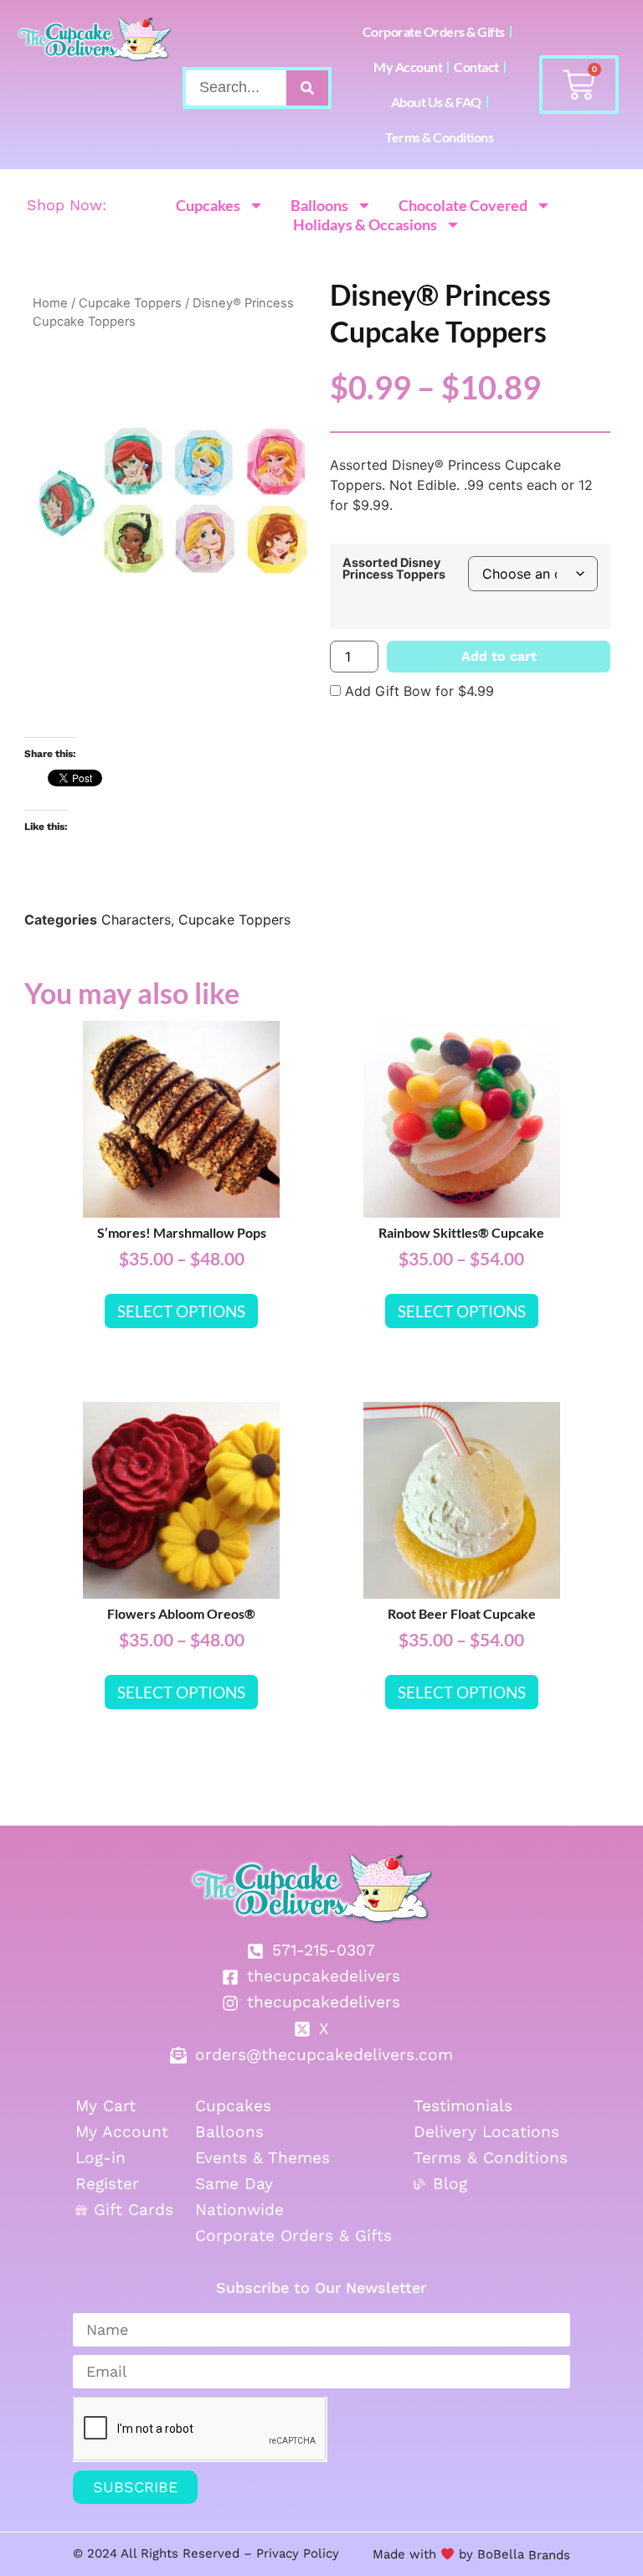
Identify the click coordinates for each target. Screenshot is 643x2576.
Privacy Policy (298, 2553)
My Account (408, 67)
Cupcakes (208, 205)
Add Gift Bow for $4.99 (417, 691)
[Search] (307, 88)
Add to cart (499, 656)
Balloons (319, 205)
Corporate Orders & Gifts (434, 31)
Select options (181, 1311)
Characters (136, 920)
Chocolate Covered (463, 205)
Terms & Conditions (439, 137)
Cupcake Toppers (130, 303)
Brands (547, 2554)
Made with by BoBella (448, 2554)
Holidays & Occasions (365, 224)
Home (50, 303)
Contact (476, 67)
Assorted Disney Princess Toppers (394, 569)
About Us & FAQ (436, 102)
